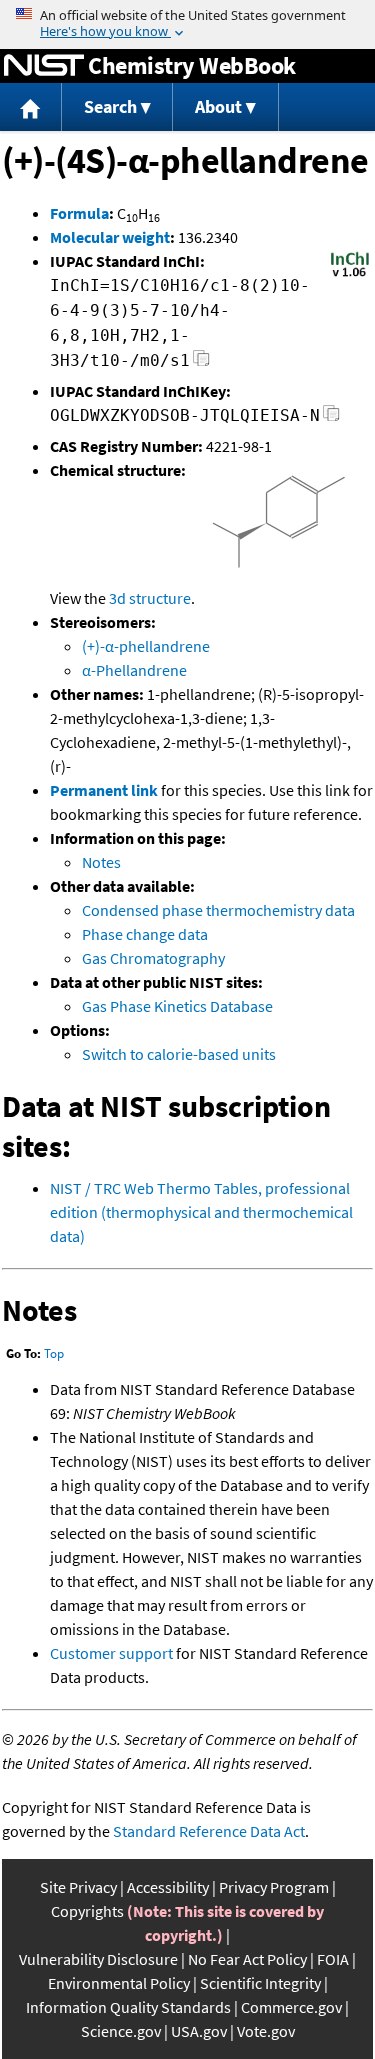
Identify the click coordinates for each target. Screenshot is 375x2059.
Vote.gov (266, 2031)
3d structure (150, 598)
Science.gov (121, 2031)
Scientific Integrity (260, 1983)
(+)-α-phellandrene (146, 646)
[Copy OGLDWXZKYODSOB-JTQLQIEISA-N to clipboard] (331, 418)
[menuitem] (31, 107)
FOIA (333, 1959)
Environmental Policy (119, 1983)
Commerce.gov (291, 2007)
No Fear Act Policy (247, 1959)
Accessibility (168, 1887)
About (218, 106)
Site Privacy (78, 1887)
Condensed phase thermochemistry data (218, 910)
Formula (79, 213)
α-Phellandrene (134, 670)
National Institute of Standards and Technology (44, 66)
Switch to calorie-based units (179, 1054)
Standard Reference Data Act (209, 1831)
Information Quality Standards (128, 2007)
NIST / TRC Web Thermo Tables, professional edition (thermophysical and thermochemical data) (201, 1212)
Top (54, 1353)
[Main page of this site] (31, 107)
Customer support (111, 1653)
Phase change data (145, 934)
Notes (101, 862)
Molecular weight (110, 237)
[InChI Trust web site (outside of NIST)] (350, 275)
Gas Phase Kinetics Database (177, 1006)
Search (110, 106)
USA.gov (199, 2031)
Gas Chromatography (153, 958)
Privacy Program (274, 1887)
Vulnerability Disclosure (98, 1959)
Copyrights (87, 1911)
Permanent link (104, 790)
